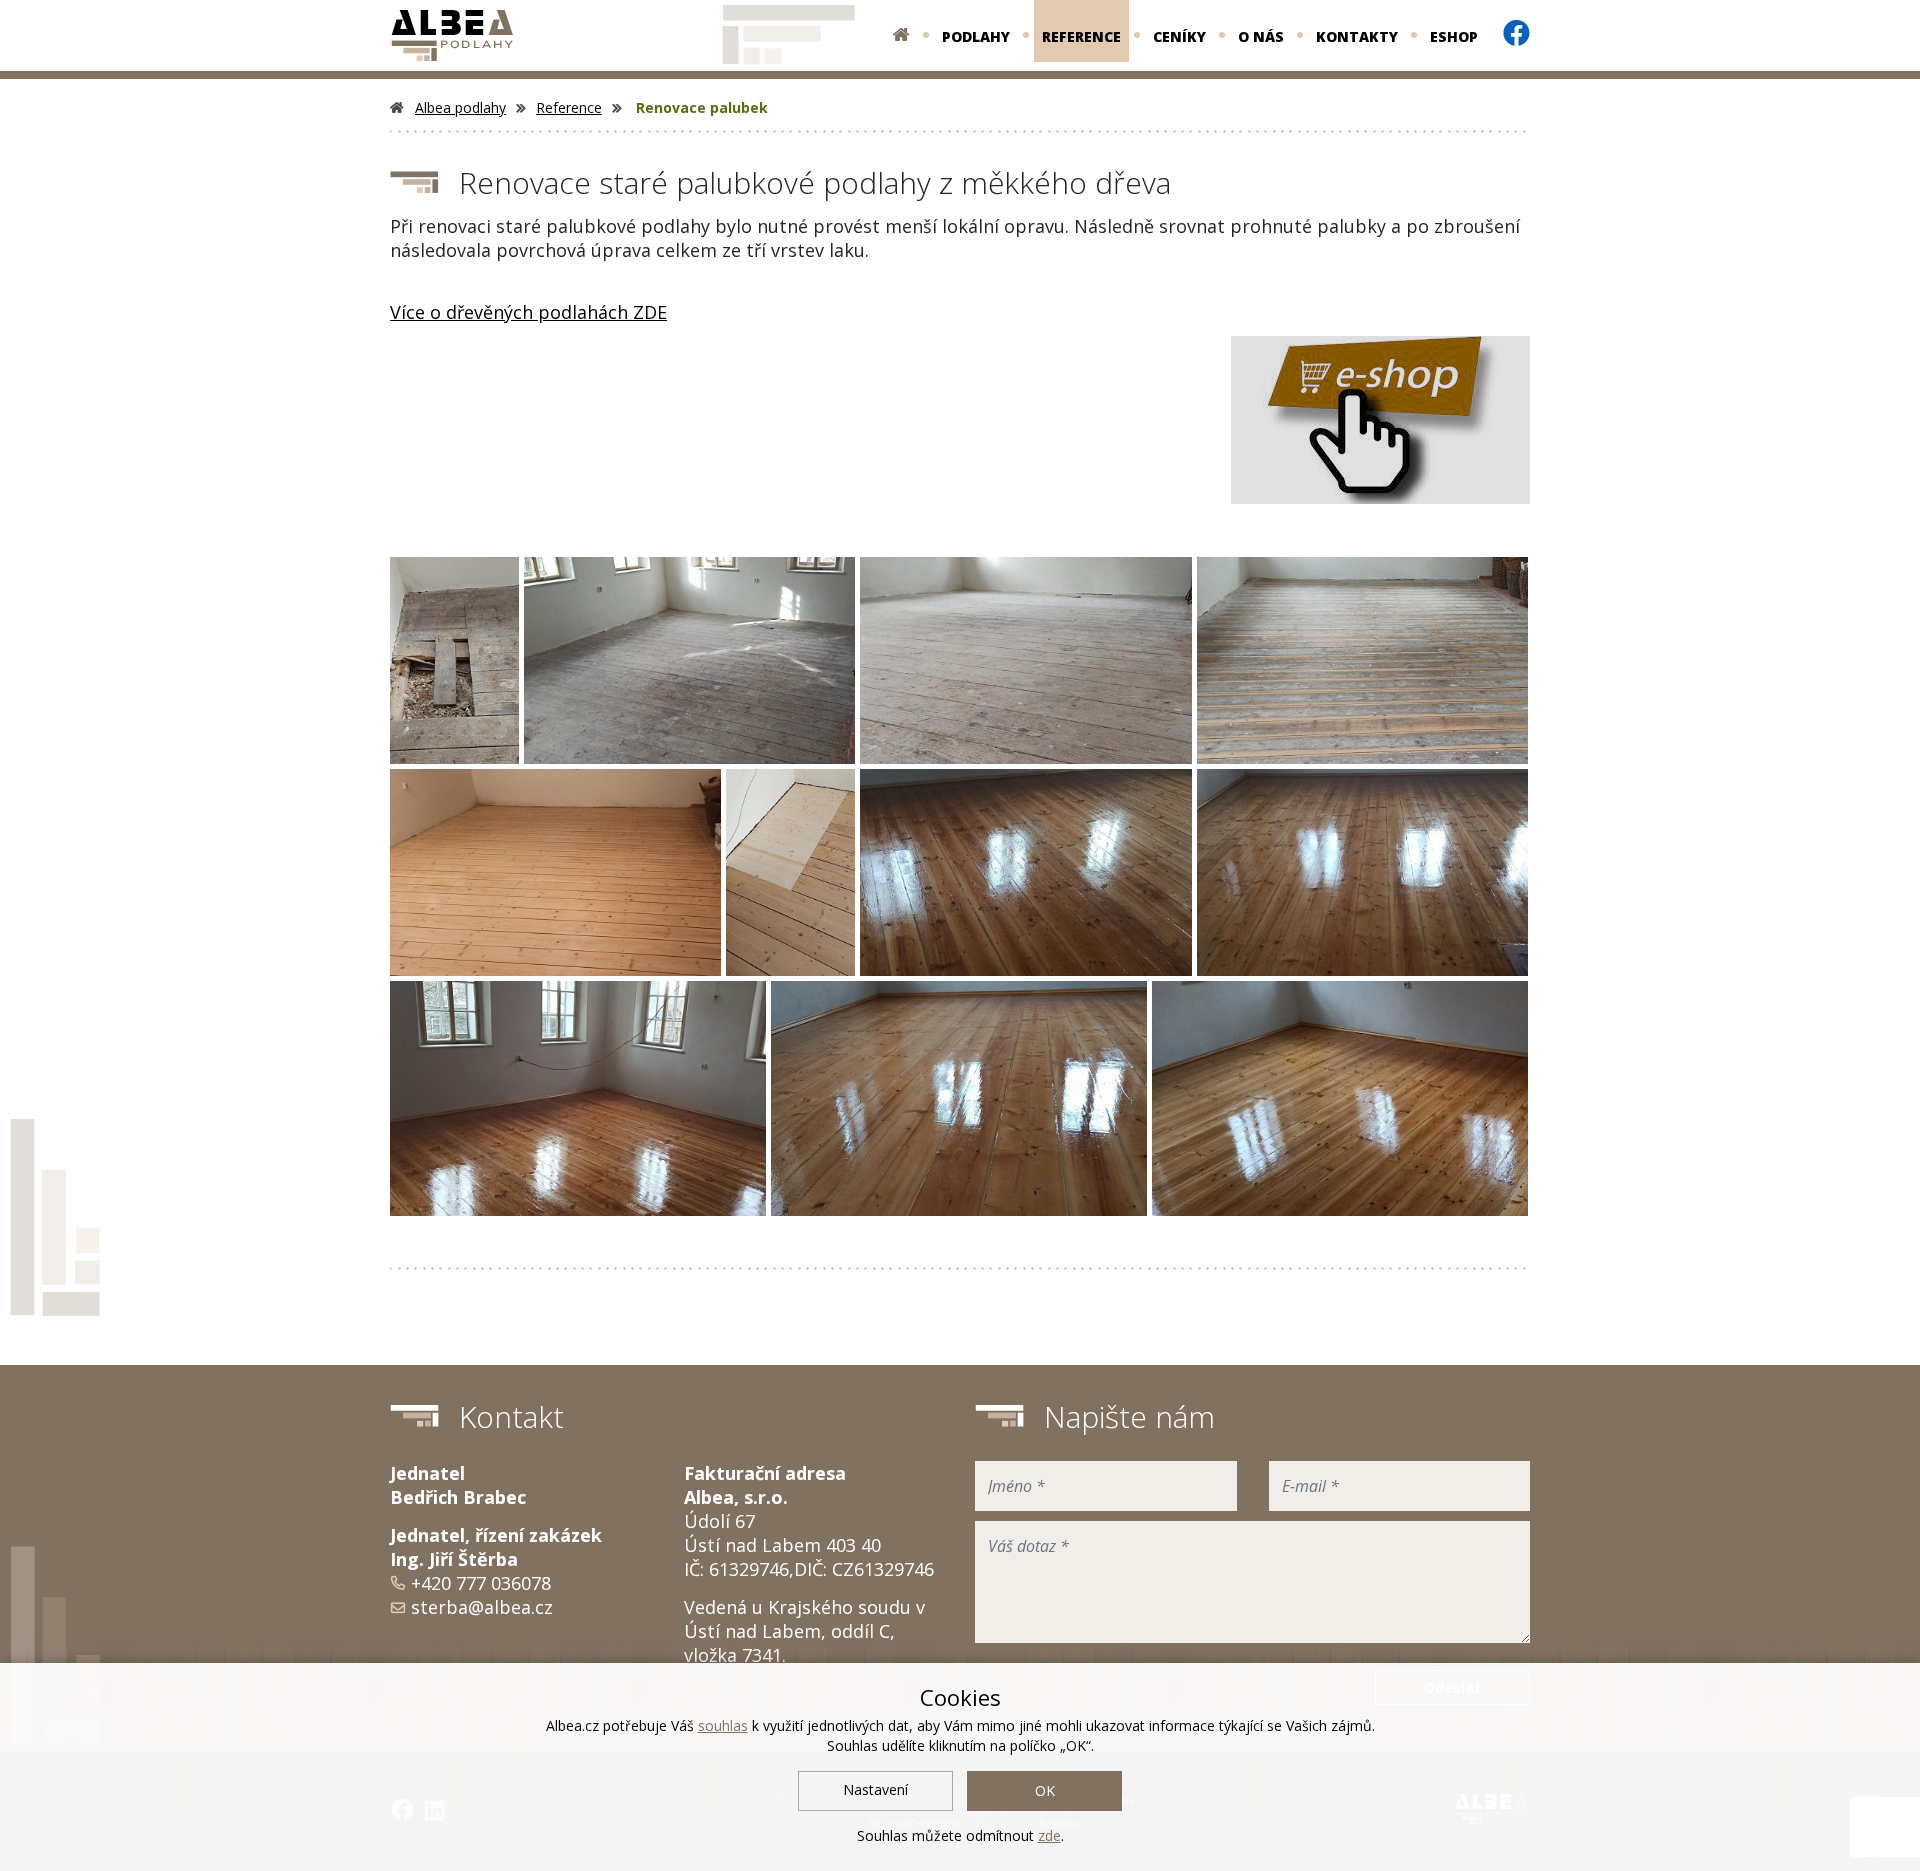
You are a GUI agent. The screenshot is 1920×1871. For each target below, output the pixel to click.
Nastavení (875, 1789)
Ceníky (1179, 36)
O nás (1261, 36)
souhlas (723, 1725)
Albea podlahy (460, 107)
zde (1049, 1835)
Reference (1081, 36)
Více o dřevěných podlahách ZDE (528, 312)
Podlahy (976, 36)
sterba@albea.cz (482, 1607)
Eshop (1454, 36)
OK (1045, 1790)
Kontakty (1357, 36)
